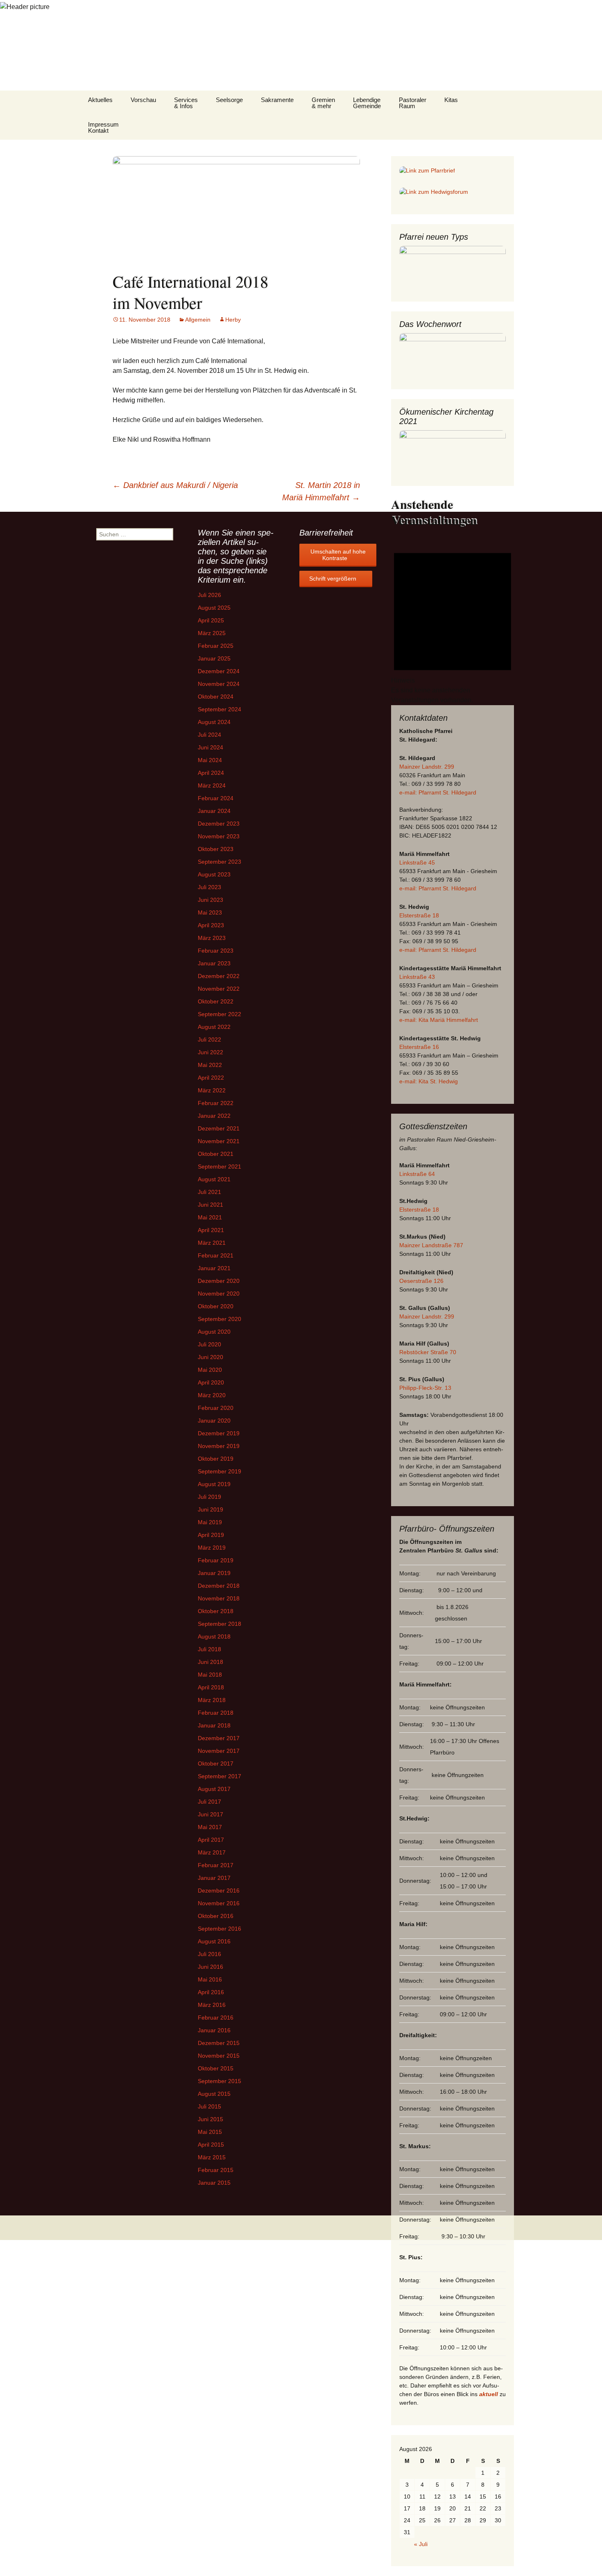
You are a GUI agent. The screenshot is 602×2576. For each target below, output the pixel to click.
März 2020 (212, 1395)
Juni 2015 (210, 2119)
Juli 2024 (209, 735)
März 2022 (212, 1090)
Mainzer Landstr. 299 (427, 767)
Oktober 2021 (216, 1154)
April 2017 (211, 1840)
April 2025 (211, 620)
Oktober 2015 (216, 2068)
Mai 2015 (210, 2132)
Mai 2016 (210, 1979)
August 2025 (214, 608)
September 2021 (220, 1167)
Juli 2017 (209, 1802)
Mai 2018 (210, 1675)
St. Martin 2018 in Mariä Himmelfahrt (321, 491)
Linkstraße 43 (417, 977)
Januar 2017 (214, 1878)
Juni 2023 (210, 900)
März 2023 (212, 938)
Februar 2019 (216, 1560)
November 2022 (219, 989)
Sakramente (277, 100)
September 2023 (220, 862)
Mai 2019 (210, 1522)
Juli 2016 (209, 1954)
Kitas (451, 100)
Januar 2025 (214, 658)
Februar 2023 (216, 951)
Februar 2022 (216, 1103)
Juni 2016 (210, 1967)
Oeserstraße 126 (421, 1281)
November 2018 (219, 1598)
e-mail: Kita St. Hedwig (429, 1081)
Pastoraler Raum (413, 103)
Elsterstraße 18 (419, 915)
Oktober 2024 (216, 697)
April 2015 (211, 2145)
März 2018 (212, 1700)
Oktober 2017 (216, 1763)
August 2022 (214, 1027)
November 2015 (219, 2056)
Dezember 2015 (219, 2043)
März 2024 (212, 785)
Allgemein (198, 320)
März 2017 (212, 1852)
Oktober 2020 (216, 1306)
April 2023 (211, 925)
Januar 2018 (214, 1725)
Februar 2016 (216, 2018)
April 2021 (211, 1230)
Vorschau (143, 100)
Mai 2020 (210, 1370)
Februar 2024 (216, 798)
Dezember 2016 (219, 1891)
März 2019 (212, 1548)
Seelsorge (229, 100)
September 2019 (220, 1471)
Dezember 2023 (219, 824)
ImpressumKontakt (103, 127)
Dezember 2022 (219, 976)
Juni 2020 (210, 1357)
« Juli (421, 2544)
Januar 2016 (214, 2030)
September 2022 (220, 1014)
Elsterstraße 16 (419, 1047)
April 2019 (211, 1535)
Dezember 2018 (219, 1586)
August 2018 (214, 1636)
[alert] (453, 622)
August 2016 (214, 1941)
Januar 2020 (214, 1421)
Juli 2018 (209, 1649)
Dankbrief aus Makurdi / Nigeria (175, 485)
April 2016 (211, 1992)
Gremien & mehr (323, 103)
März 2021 (212, 1243)
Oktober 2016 (216, 1916)
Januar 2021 (214, 1268)
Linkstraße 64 (417, 1174)
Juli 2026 (209, 595)
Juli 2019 (209, 1497)
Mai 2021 (210, 1217)
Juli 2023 (209, 887)
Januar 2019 (214, 1573)
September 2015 (220, 2081)
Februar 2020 (216, 1408)
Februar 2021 (216, 1255)
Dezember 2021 (219, 1128)
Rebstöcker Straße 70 (428, 1352)
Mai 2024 (210, 760)
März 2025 (212, 633)
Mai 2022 (210, 1065)
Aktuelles (100, 100)
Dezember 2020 (219, 1281)
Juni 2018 (210, 1662)
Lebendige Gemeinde (367, 103)
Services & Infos (186, 103)
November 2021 (219, 1141)
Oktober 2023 (216, 849)
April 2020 (211, 1382)
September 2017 (220, 1776)
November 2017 (219, 1751)
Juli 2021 (209, 1192)
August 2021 (214, 1179)
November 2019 (219, 1446)
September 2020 (220, 1319)
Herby (233, 320)
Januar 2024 (214, 811)
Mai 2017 (210, 1827)
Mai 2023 (210, 912)
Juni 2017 (210, 1814)
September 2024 (220, 709)
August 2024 (214, 722)
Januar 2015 (214, 2183)
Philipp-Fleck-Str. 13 (425, 1388)
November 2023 (219, 836)
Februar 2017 (216, 1865)
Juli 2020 (209, 1344)
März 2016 (212, 2005)
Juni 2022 (210, 1052)
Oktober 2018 (216, 1611)
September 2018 (220, 1624)
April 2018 (211, 1687)
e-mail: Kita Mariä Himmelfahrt (439, 1020)
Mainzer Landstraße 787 (431, 1245)
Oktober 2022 (216, 1001)
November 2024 (219, 684)
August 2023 (214, 874)
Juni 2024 (210, 747)
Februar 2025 (216, 646)
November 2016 (219, 1903)
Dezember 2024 (219, 671)
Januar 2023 (214, 963)
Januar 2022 (214, 1116)
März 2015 (212, 2157)
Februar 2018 (216, 1713)
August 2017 (214, 1789)
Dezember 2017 (219, 1738)
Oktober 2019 (216, 1459)
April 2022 (211, 1078)
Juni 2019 (210, 1509)
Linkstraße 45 (417, 862)
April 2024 (211, 773)
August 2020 (214, 1332)
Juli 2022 (209, 1039)
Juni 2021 (210, 1205)
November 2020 (219, 1294)
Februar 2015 (216, 2170)
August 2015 (214, 2094)
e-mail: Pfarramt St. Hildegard (438, 792)
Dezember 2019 (219, 1433)
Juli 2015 (209, 2106)
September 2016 (220, 1929)
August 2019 (214, 1484)
